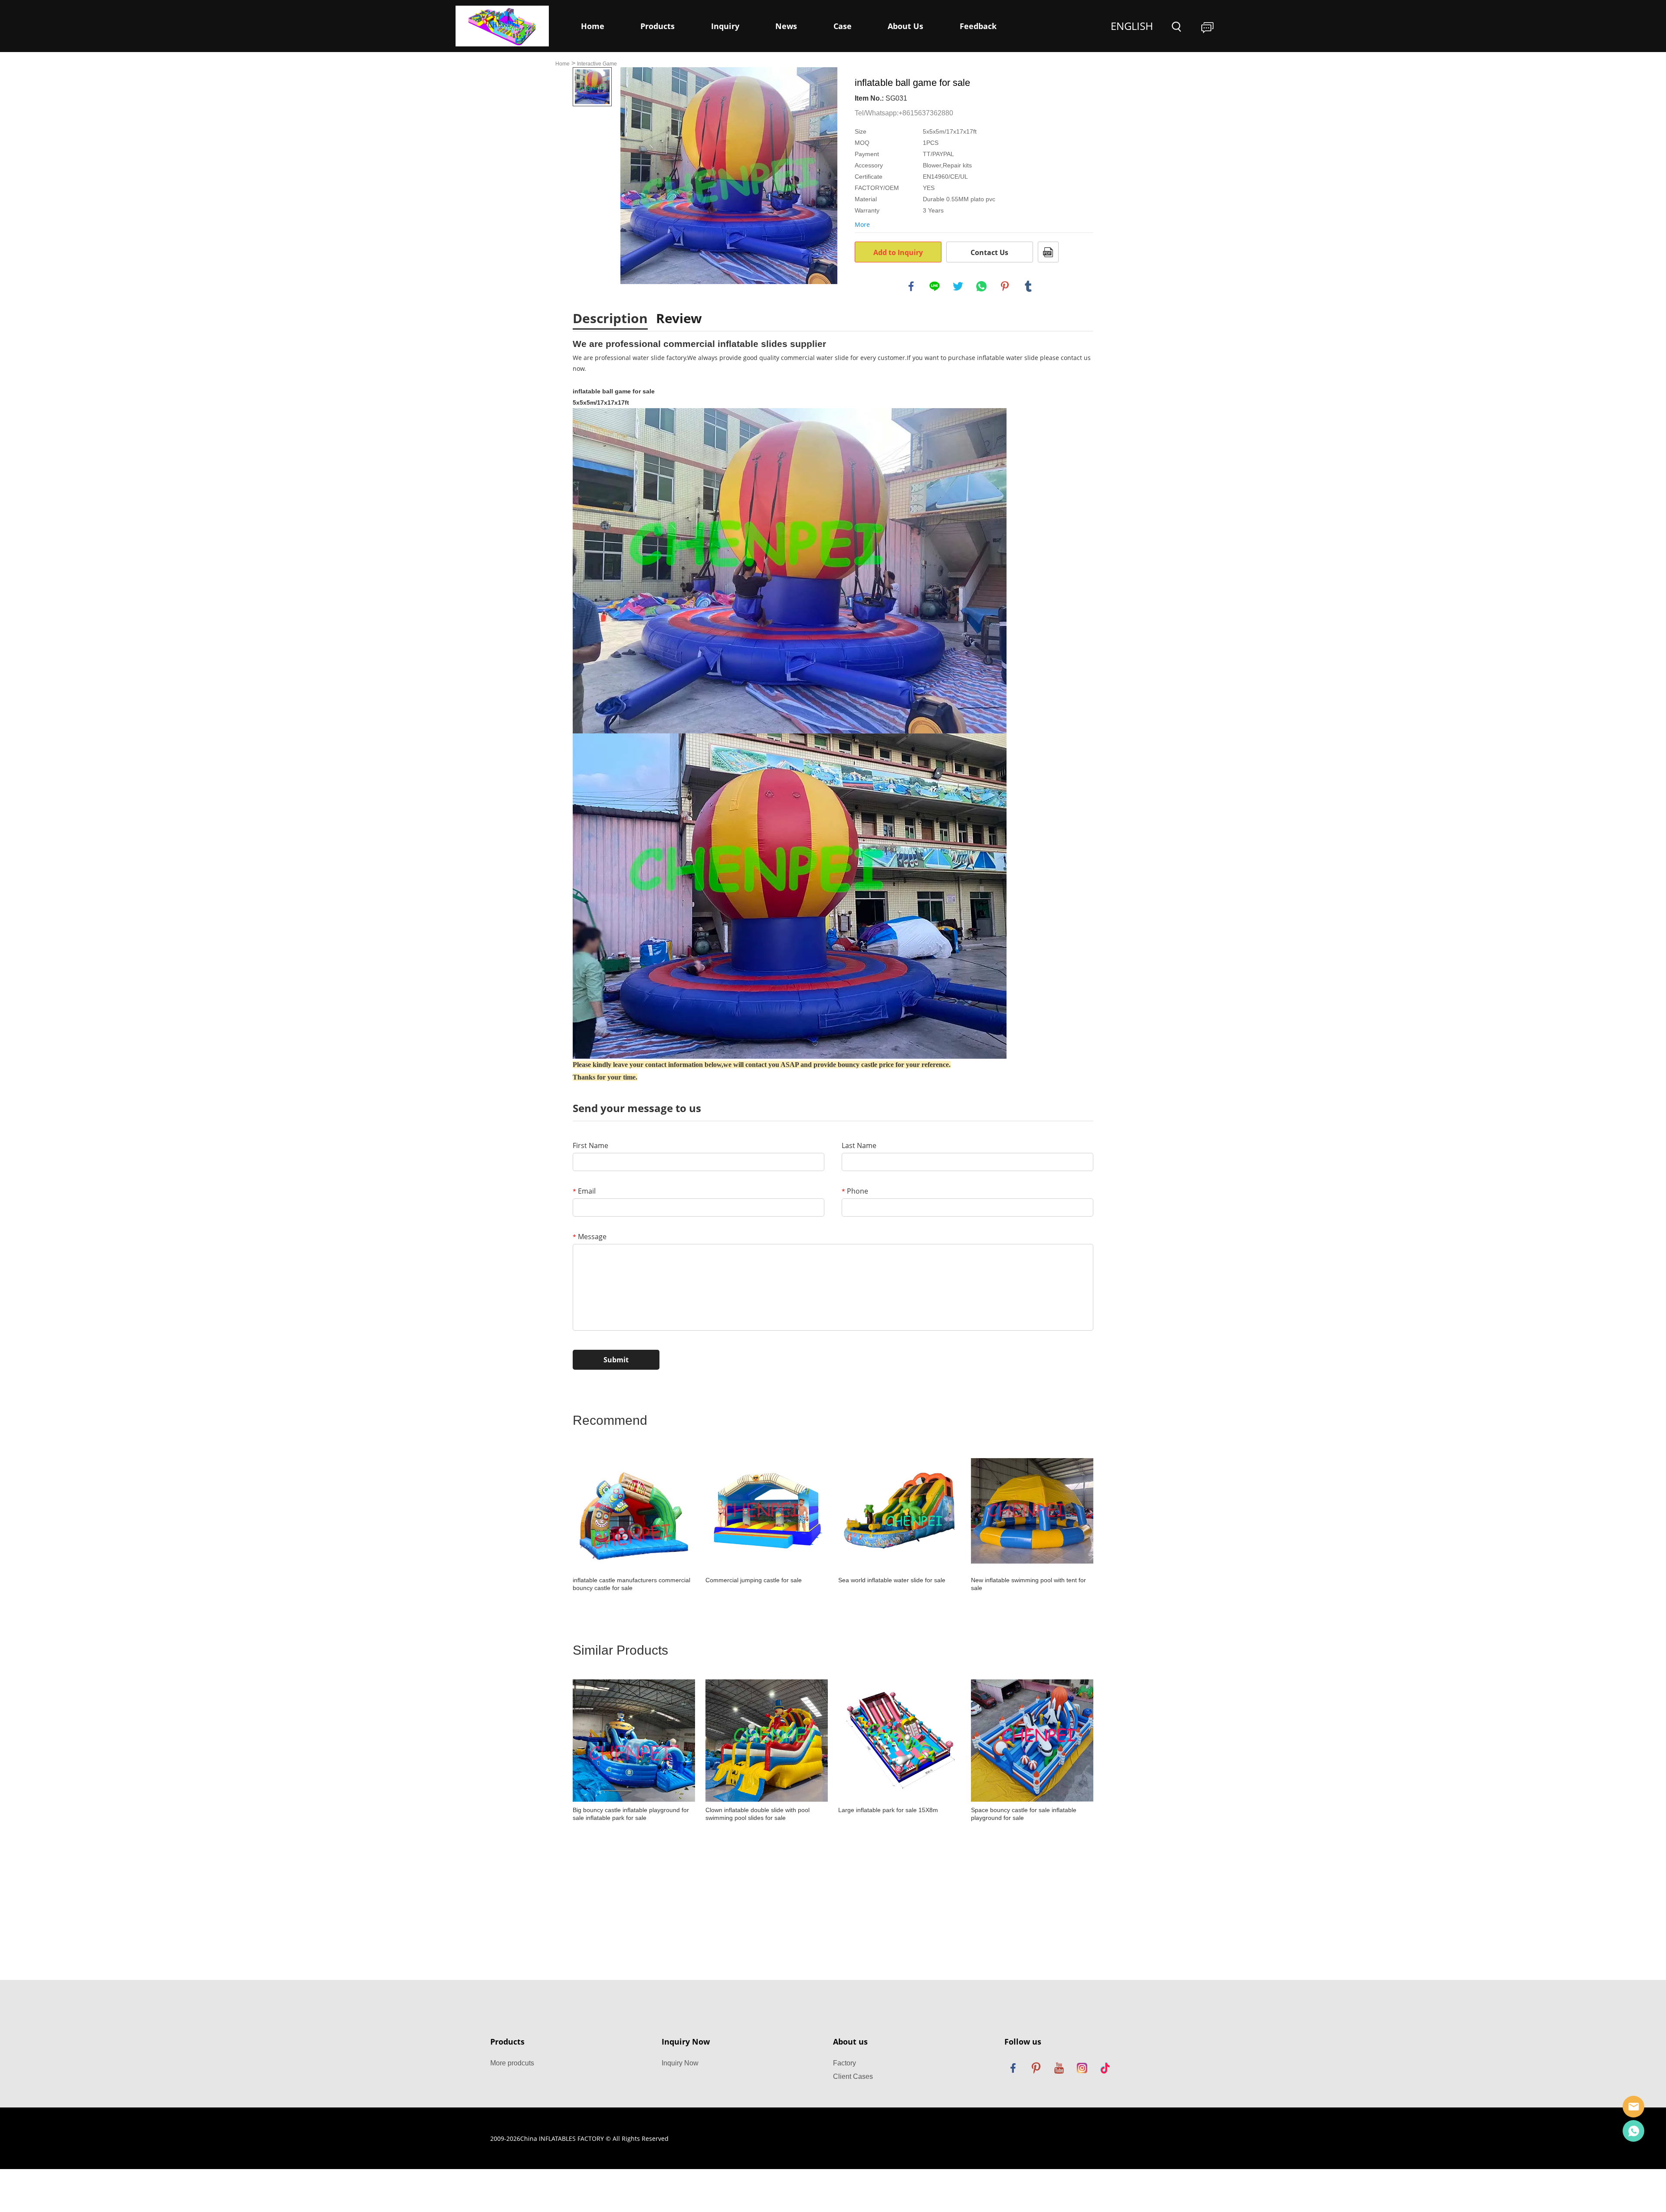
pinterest (1005, 286)
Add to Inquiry (898, 252)
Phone (855, 1191)
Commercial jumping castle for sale (754, 1580)
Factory (844, 2063)
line (935, 286)
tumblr (1028, 286)
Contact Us (989, 252)
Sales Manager (1633, 2107)
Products (658, 26)
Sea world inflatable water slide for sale (892, 1580)
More (862, 224)
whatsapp (981, 286)
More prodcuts (512, 2063)
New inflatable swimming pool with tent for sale (1028, 1584)
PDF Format (1048, 252)
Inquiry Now (680, 2063)
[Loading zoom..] (729, 176)
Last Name (859, 1145)
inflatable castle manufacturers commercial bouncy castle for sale (631, 1584)
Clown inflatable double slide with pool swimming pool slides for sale (758, 1814)
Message (590, 1237)
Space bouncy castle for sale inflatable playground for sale (1024, 1814)
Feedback (978, 26)
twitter (958, 286)
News (786, 26)
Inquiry (725, 26)
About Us (905, 26)
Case (843, 26)
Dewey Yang (1633, 2131)
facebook (911, 286)
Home (593, 26)
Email (584, 1191)
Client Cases (853, 2076)
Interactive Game (597, 64)
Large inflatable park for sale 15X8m (888, 1810)
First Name (590, 1145)
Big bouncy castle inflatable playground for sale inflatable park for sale (631, 1814)
